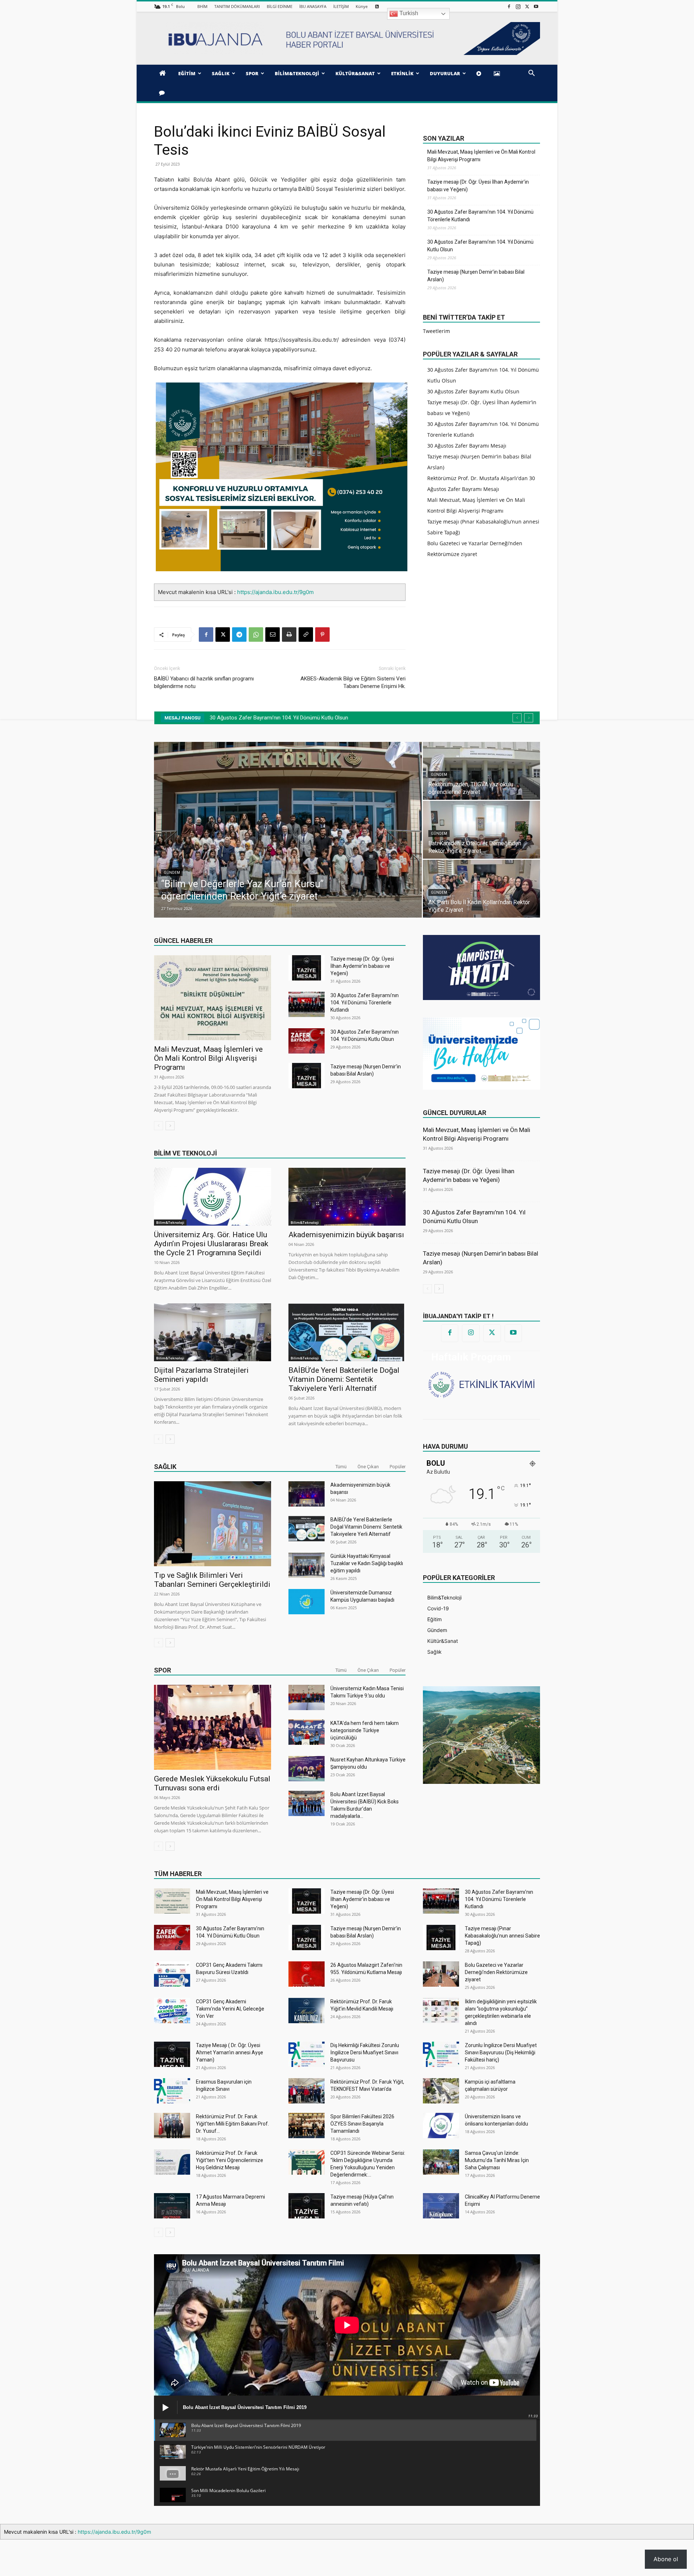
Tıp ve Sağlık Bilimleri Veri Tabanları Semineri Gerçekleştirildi (212, 1580)
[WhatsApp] (256, 635)
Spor (162, 1670)
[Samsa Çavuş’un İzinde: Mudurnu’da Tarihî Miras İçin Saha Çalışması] (441, 2162)
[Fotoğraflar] (498, 73)
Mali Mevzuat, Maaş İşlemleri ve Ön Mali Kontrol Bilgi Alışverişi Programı (481, 156)
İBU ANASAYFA (313, 6)
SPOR (252, 73)
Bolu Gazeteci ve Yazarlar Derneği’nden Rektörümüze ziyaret (496, 1972)
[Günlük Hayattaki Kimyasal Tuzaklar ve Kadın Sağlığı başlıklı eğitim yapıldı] (307, 1565)
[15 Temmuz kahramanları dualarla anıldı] (481, 889)
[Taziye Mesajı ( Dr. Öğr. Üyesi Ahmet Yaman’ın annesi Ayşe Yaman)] (172, 2054)
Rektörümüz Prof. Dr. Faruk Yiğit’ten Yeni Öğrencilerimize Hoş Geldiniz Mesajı (230, 2160)
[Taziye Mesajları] (163, 93)
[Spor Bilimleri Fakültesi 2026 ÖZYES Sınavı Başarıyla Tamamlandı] (307, 2126)
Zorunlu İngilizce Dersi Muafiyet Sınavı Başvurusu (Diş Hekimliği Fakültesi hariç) (501, 2052)
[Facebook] (509, 6)
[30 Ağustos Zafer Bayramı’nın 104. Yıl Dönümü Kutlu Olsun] (307, 1041)
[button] (531, 74)
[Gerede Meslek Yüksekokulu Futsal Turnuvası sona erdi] (213, 1727)
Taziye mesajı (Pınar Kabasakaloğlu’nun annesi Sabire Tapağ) (289, 718)
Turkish (408, 13)
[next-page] (170, 1126)
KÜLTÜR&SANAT (355, 73)
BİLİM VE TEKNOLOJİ (185, 1153)
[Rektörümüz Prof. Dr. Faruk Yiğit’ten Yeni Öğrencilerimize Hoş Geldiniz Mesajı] (172, 2162)
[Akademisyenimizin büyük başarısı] (347, 1197)
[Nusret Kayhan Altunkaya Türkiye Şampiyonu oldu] (307, 1769)
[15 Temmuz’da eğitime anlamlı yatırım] (481, 830)
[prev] (517, 718)
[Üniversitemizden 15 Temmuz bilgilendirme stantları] (481, 771)
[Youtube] (536, 6)
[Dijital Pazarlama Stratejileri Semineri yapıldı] (213, 1332)
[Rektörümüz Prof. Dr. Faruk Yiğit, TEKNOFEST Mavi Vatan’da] (307, 2091)
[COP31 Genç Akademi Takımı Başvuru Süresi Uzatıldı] (172, 1974)
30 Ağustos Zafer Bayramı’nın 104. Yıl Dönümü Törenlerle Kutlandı (480, 216)
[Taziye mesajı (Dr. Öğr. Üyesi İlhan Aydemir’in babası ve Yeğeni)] (307, 968)
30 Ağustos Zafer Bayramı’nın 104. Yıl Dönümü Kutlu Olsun (480, 246)
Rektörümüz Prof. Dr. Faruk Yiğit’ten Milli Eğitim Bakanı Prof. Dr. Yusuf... (232, 2124)
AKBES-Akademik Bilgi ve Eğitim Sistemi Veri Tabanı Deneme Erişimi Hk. (353, 682)
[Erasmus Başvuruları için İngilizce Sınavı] (172, 2091)
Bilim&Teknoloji (170, 1222)
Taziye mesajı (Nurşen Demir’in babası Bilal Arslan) (476, 276)
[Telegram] (239, 635)
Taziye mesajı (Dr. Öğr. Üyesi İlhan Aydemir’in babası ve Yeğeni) (478, 186)
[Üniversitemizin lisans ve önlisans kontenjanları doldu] (441, 2126)
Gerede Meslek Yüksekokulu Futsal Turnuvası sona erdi (212, 1783)
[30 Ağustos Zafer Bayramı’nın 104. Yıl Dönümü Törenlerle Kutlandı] (307, 1004)
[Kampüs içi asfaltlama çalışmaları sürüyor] (441, 2091)
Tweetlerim (436, 331)
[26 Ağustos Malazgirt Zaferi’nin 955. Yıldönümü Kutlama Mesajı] (307, 1974)
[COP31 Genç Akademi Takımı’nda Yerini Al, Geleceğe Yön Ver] (172, 2011)
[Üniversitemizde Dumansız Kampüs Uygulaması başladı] (307, 1602)
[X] (527, 6)
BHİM (202, 6)
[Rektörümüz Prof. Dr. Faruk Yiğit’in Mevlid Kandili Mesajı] (307, 2011)
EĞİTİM (187, 73)
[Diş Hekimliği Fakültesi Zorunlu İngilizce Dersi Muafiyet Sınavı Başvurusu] (307, 2054)
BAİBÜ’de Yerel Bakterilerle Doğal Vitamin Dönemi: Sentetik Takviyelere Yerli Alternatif (344, 1379)
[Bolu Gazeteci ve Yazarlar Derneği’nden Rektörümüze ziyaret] (441, 1974)
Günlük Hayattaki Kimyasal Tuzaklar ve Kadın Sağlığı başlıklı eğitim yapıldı (367, 1563)
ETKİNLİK (402, 73)
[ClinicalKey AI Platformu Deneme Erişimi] (441, 2206)
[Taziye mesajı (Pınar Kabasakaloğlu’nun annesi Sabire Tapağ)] (441, 1938)
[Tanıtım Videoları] (480, 73)
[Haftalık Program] (481, 1384)
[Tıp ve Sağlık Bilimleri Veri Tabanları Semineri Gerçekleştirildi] (213, 1524)
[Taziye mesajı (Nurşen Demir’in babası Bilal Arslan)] (307, 1076)
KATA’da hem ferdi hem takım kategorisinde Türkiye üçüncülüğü (365, 1730)
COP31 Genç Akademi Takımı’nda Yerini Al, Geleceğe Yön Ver (230, 2009)
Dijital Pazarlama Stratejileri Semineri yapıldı (201, 1375)
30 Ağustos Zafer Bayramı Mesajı (467, 446)
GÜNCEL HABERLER (183, 941)
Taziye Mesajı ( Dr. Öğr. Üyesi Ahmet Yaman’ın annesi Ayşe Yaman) (230, 2052)
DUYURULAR (445, 73)
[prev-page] (158, 1126)
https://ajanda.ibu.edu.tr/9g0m (275, 592)
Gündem (172, 885)
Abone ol (666, 2559)
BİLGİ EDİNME (280, 6)
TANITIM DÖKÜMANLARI (237, 6)
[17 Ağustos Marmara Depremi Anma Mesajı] (172, 2206)
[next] (529, 718)
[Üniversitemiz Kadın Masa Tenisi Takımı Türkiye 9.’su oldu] (307, 1697)
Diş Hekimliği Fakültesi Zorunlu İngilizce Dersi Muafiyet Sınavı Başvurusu (365, 2052)
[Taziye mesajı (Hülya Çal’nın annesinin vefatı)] (307, 2206)
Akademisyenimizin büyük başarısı (346, 1235)
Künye (362, 6)
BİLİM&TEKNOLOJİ (297, 73)
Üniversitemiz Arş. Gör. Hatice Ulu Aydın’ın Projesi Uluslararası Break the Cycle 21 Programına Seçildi (211, 1244)
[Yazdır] (289, 635)
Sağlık (165, 1467)
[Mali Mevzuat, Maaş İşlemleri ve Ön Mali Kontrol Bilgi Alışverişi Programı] (213, 998)
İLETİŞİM (341, 6)
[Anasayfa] (164, 73)
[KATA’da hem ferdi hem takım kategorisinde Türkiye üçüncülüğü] (307, 1732)
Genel (437, 775)
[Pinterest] (322, 635)
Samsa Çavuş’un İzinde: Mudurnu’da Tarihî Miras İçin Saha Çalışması (497, 2160)
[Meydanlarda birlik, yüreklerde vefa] (288, 830)
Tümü (341, 1467)
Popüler (398, 1467)
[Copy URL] (306, 635)
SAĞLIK (221, 73)
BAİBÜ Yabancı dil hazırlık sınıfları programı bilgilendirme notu (204, 682)
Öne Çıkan (368, 1467)
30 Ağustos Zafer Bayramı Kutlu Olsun (473, 391)
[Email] (273, 635)
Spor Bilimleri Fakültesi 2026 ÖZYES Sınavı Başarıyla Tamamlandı (362, 2124)
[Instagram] (518, 6)
